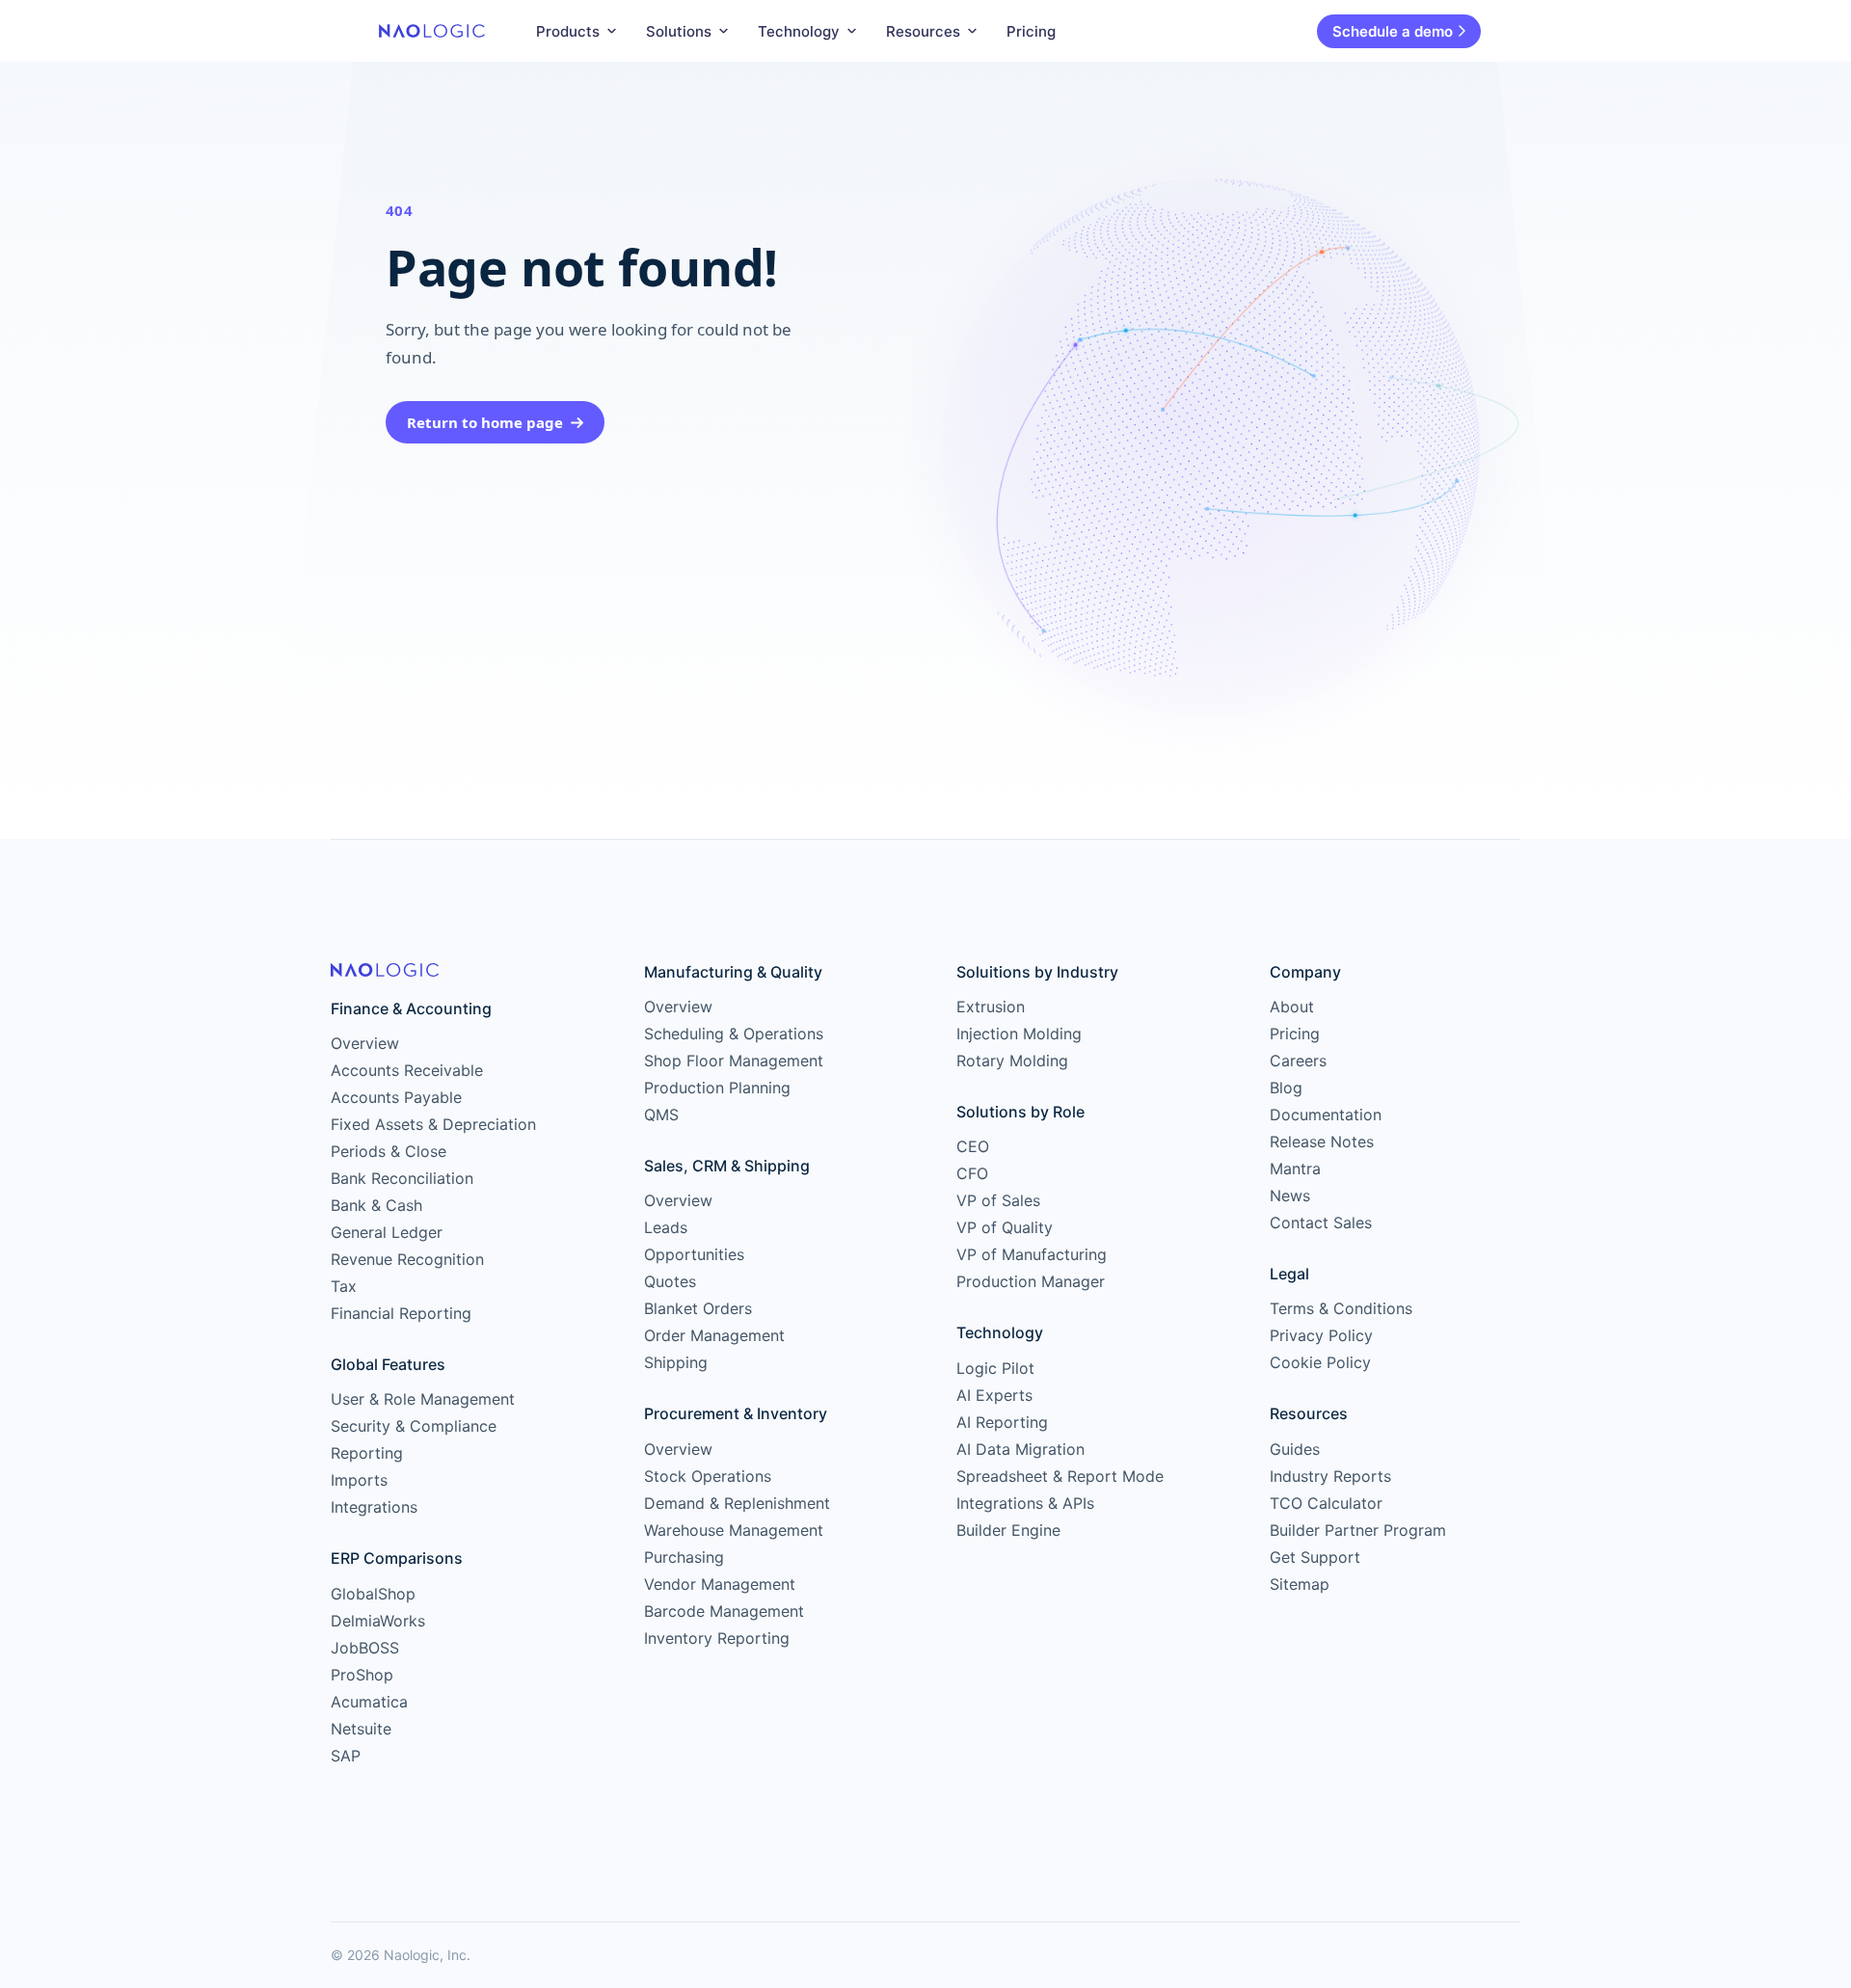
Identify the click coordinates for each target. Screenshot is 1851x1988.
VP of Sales (998, 1200)
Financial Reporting (401, 1313)
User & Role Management (423, 1399)
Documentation (1326, 1115)
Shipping (676, 1362)
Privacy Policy (1321, 1335)
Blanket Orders (698, 1308)
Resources (923, 31)
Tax (344, 1286)
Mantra (1295, 1169)
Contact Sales (1321, 1222)
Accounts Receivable (407, 1070)
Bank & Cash (376, 1205)
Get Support (1315, 1557)
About (1292, 1007)
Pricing (1031, 31)
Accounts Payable (396, 1097)
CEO (973, 1146)
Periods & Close (389, 1151)
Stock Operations (708, 1476)
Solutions (679, 31)
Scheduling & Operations (734, 1034)
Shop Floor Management (734, 1061)
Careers (1298, 1061)
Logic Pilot (995, 1368)
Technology (799, 31)
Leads (666, 1227)
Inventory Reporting (717, 1638)
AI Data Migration (1020, 1449)
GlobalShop (373, 1594)
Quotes (670, 1281)
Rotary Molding (1012, 1061)
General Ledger (387, 1232)
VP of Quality (1005, 1227)
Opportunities (694, 1254)
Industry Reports (1330, 1476)
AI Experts (994, 1395)
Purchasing (684, 1557)
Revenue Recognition (407, 1259)
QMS (661, 1115)
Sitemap (1300, 1584)
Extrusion (991, 1007)
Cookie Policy (1320, 1362)
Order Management (714, 1335)
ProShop (362, 1675)
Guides (1295, 1449)
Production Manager (1031, 1281)
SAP (346, 1756)
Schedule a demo (1393, 31)
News (1290, 1195)
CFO (972, 1173)
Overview (365, 1043)
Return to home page (485, 422)
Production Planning (717, 1088)
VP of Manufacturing (1032, 1254)
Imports (359, 1480)
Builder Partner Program (1358, 1530)
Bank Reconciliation (402, 1178)
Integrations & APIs (1025, 1503)
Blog (1286, 1088)
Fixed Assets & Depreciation (433, 1124)
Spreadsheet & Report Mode (1060, 1476)
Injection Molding (1019, 1034)
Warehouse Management (734, 1530)
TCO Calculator (1326, 1503)
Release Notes (1322, 1142)
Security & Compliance (414, 1426)
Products (568, 31)
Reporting (367, 1453)
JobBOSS (365, 1648)
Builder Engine (1008, 1530)
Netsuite (361, 1729)
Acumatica (369, 1702)
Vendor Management (720, 1584)
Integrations (374, 1507)
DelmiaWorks (378, 1621)
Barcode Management (724, 1611)
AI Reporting (1002, 1422)
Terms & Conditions (1341, 1308)
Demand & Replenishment (737, 1503)
